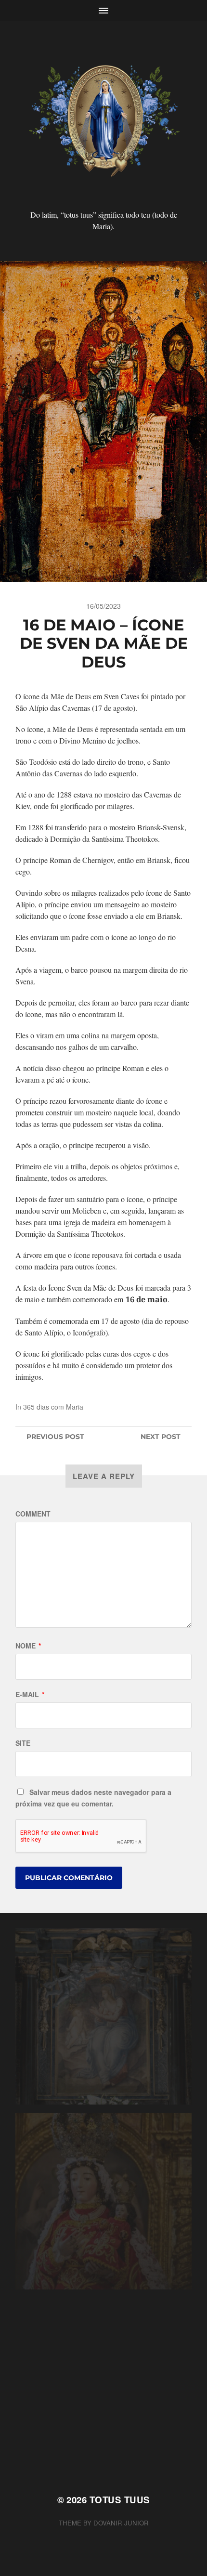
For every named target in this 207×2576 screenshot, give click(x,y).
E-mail (30, 1694)
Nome (28, 1646)
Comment (33, 1514)
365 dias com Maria (53, 1407)
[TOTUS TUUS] (104, 119)
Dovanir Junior (121, 2523)
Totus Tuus (120, 2500)
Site (23, 1743)
